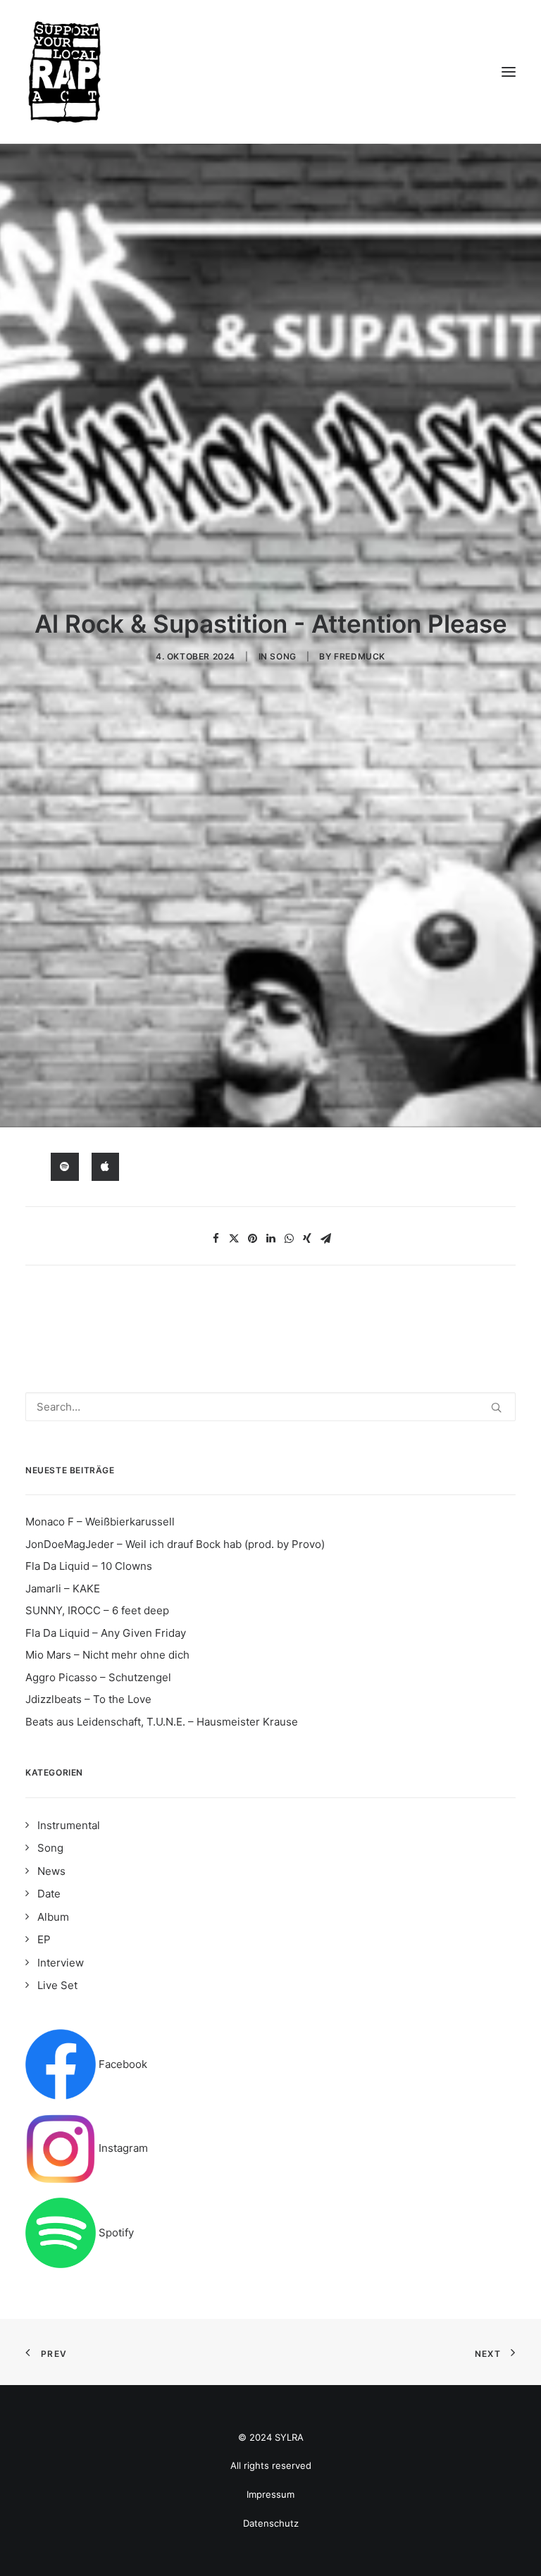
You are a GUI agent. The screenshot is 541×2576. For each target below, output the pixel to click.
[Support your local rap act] (270, 72)
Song (283, 656)
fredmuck (360, 656)
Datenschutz (271, 2523)
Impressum (270, 2494)
